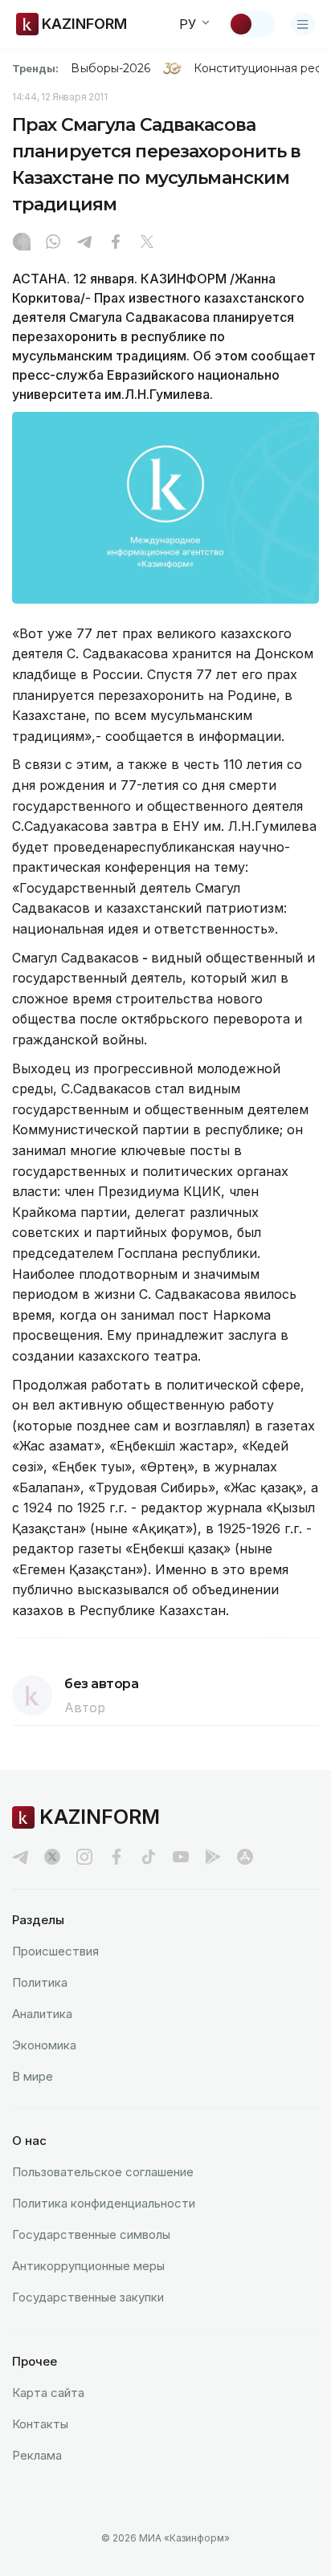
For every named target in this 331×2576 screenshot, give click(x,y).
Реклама (37, 2455)
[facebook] (116, 1857)
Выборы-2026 (110, 68)
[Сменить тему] (251, 24)
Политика (40, 1982)
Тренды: (35, 68)
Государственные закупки (88, 2297)
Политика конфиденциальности (104, 2203)
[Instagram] (22, 243)
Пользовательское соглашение (103, 2172)
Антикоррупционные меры (88, 2266)
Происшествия (55, 1951)
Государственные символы (91, 2234)
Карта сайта (48, 2393)
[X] (147, 243)
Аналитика (42, 2014)
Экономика (44, 2045)
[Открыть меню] (303, 24)
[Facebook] (116, 243)
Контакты (40, 2424)
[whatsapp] (53, 243)
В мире (33, 2076)
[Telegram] (84, 243)
